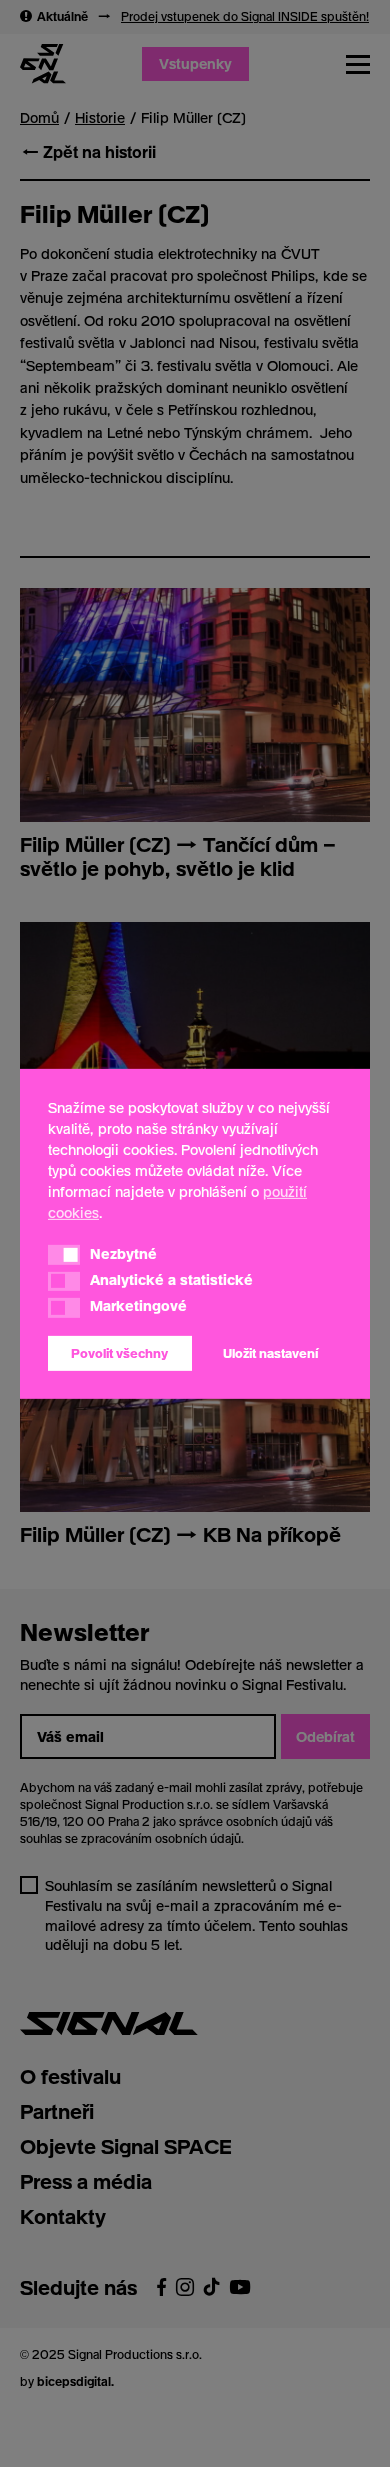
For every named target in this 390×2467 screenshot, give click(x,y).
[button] (64, 1255)
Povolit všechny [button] (119, 1353)
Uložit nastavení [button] (270, 1353)
